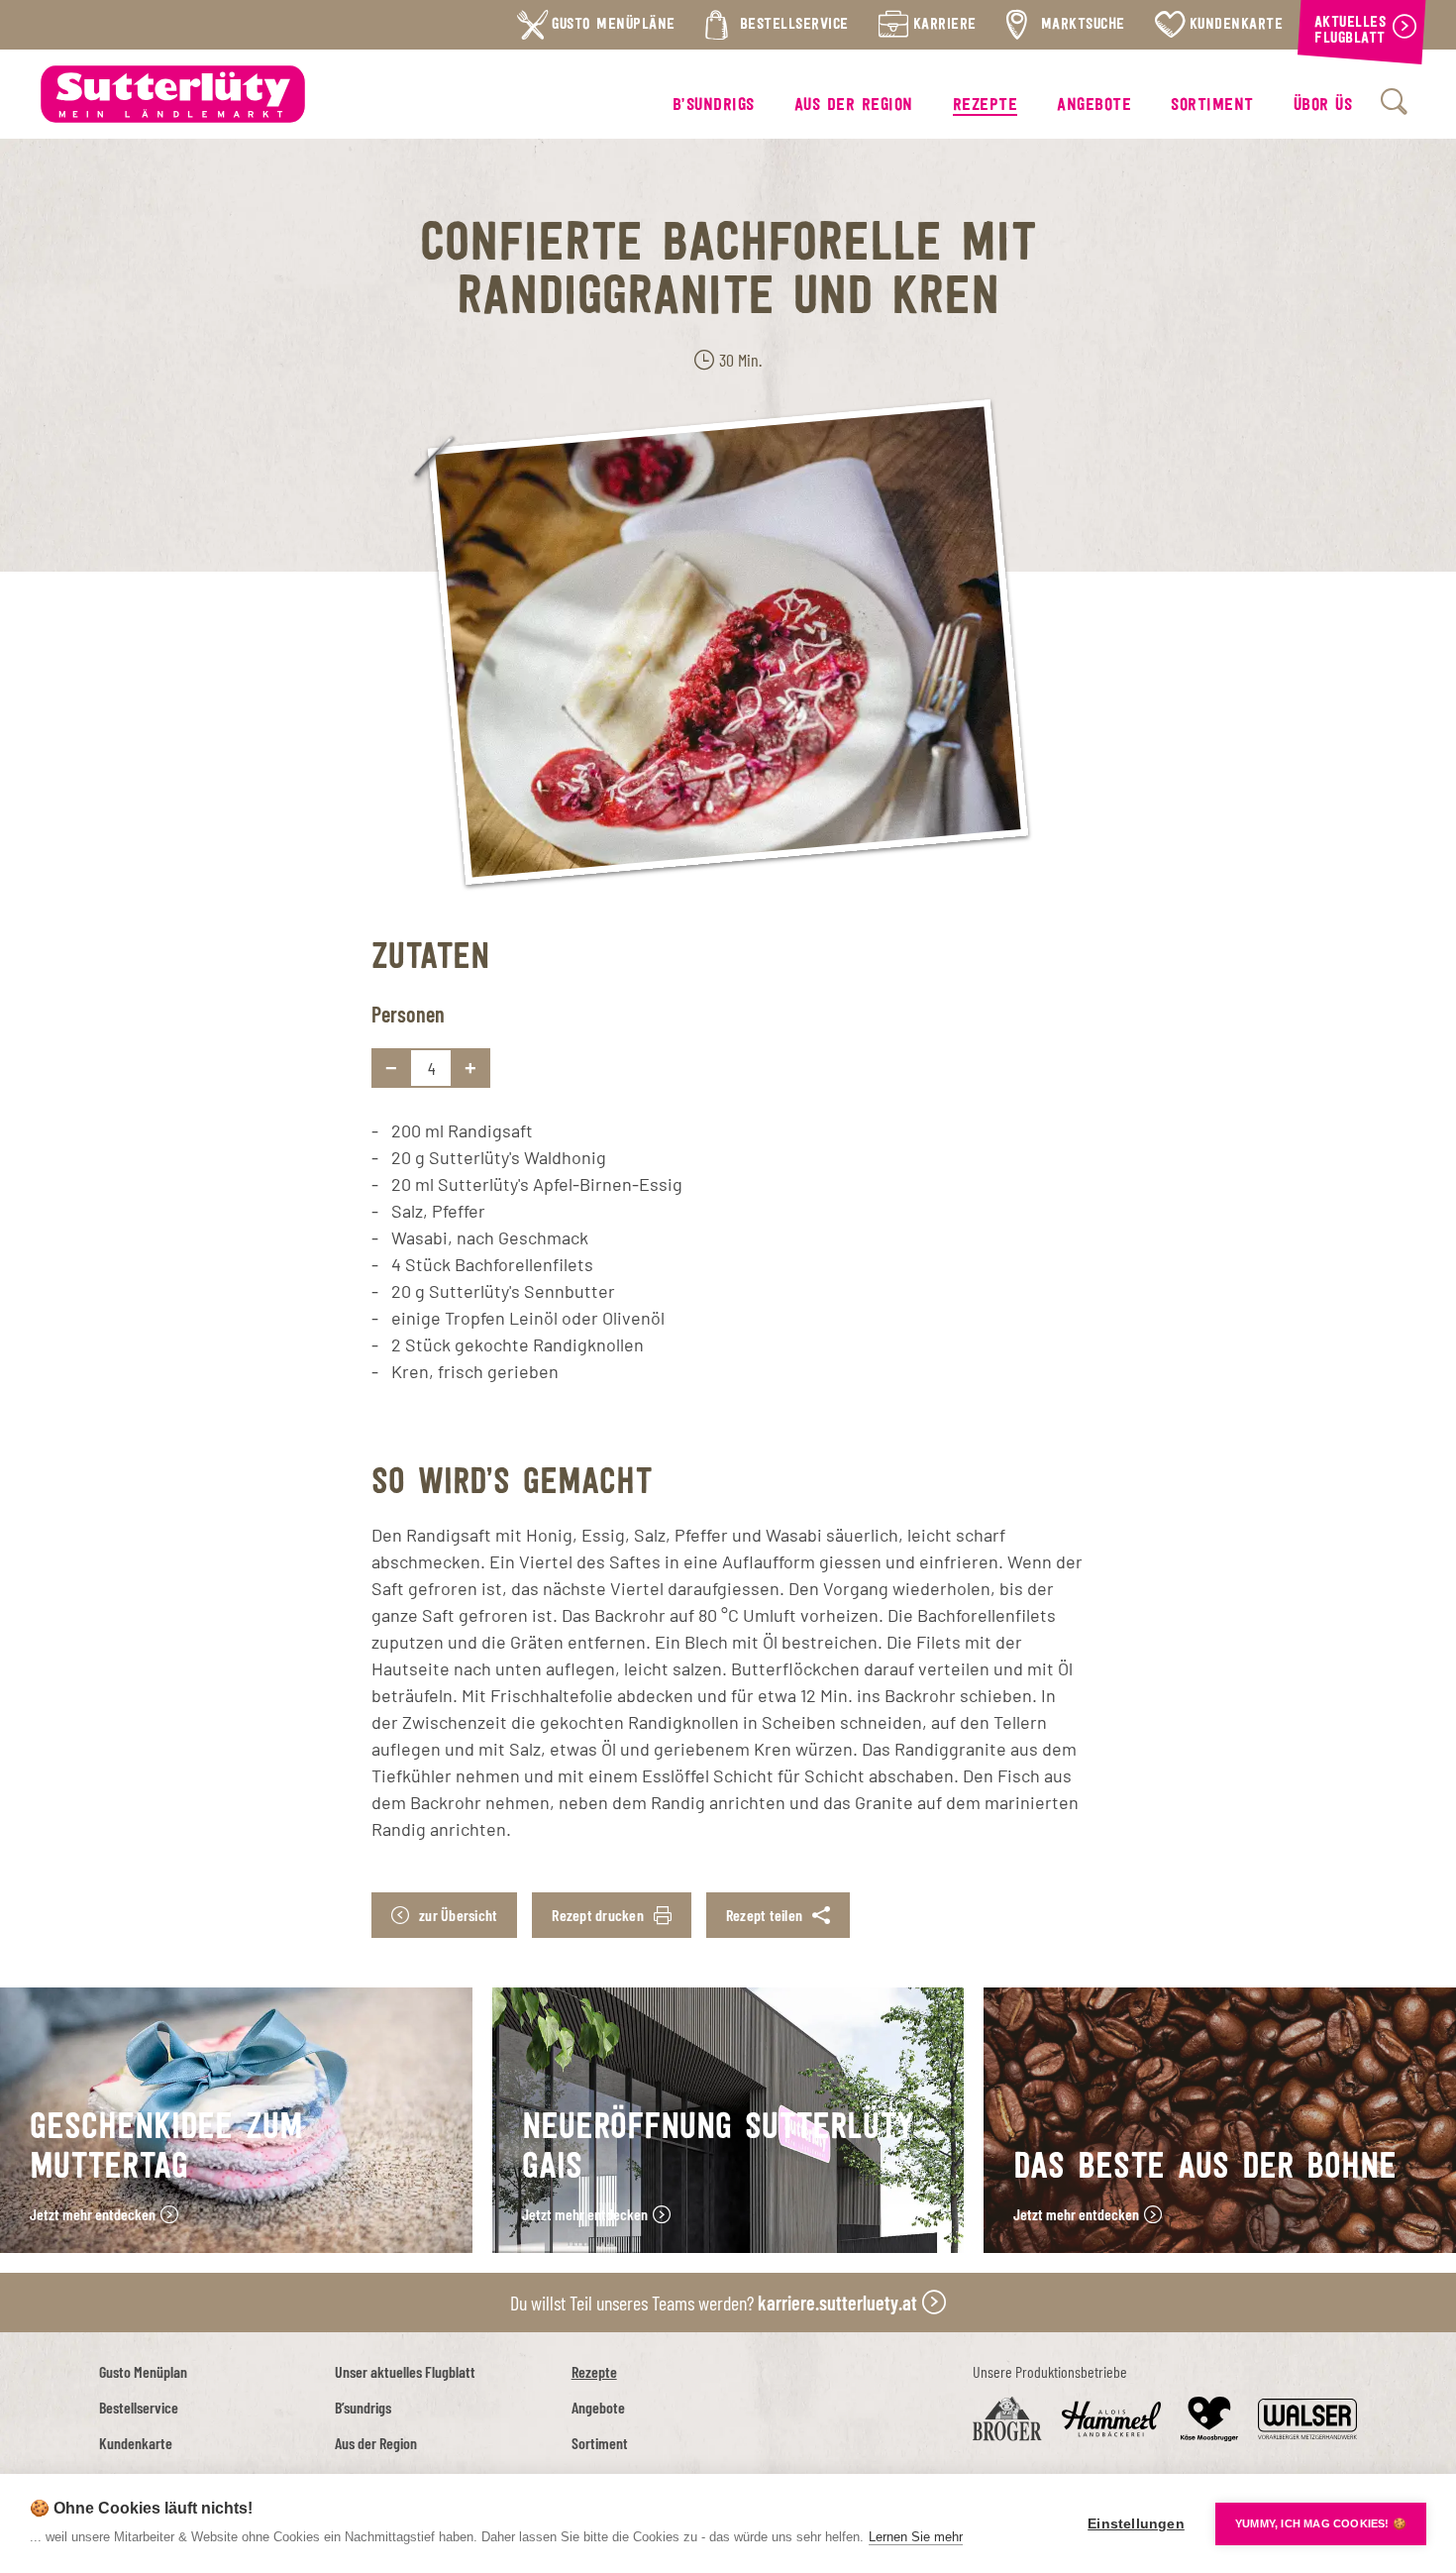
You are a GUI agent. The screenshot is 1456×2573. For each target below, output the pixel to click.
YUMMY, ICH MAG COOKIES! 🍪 (1321, 2523)
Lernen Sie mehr (916, 2537)
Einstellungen (1136, 2524)
